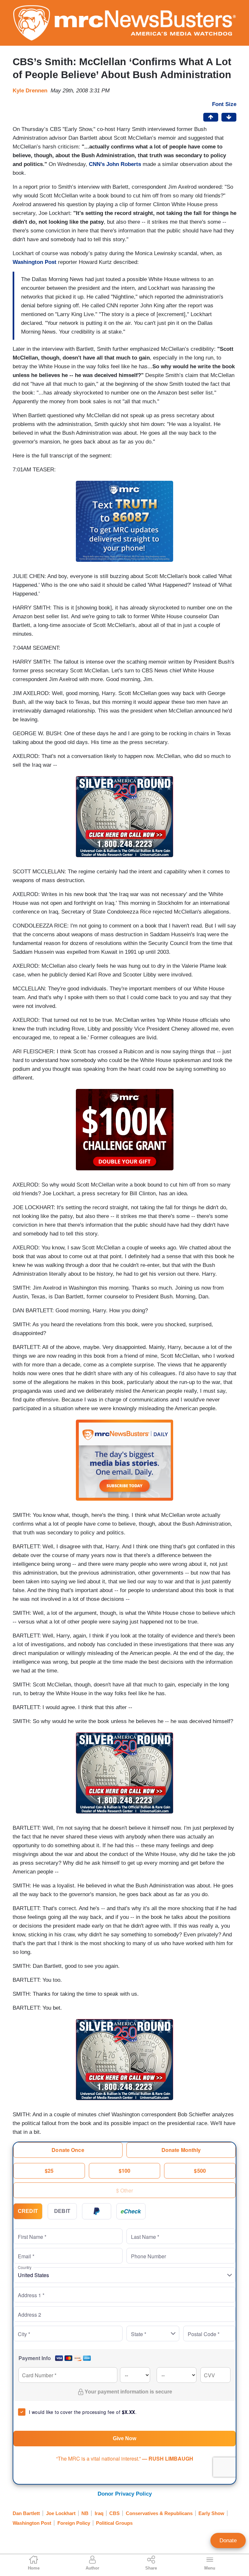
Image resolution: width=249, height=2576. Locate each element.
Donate (228, 2541)
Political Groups (114, 2523)
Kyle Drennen (30, 91)
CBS (114, 2513)
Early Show (211, 2513)
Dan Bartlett (26, 2513)
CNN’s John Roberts (116, 164)
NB (85, 2513)
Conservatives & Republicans (159, 2513)
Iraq (99, 2513)
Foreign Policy (74, 2523)
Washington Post (35, 262)
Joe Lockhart (61, 2513)
